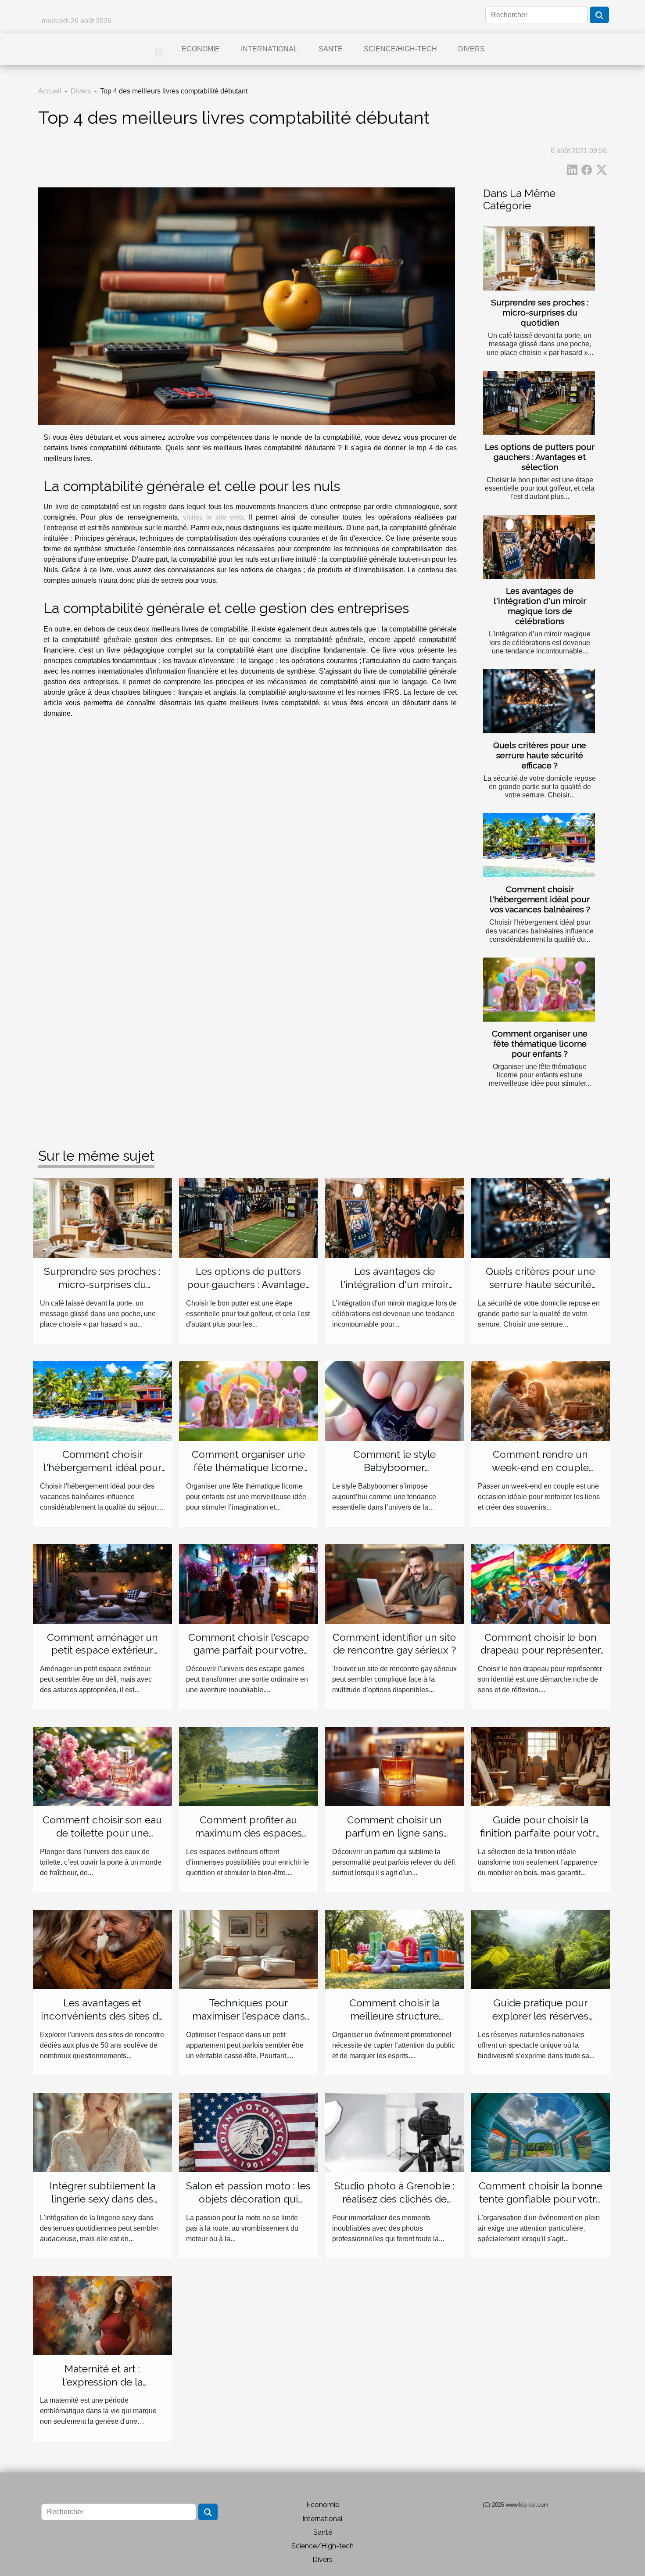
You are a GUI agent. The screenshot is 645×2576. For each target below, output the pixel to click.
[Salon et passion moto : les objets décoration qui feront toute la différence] (249, 2132)
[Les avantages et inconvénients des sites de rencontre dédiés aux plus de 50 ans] (102, 1949)
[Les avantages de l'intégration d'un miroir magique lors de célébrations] (539, 547)
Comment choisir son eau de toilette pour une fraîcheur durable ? (102, 1833)
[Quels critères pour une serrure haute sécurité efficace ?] (539, 701)
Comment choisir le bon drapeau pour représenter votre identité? (541, 1650)
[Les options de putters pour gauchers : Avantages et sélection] (539, 403)
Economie (201, 49)
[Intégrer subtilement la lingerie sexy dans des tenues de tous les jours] (102, 2132)
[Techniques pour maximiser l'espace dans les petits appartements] (249, 1949)
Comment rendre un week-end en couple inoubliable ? (540, 1467)
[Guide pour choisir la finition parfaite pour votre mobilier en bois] (540, 1766)
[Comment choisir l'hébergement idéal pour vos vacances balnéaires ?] (539, 845)
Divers (471, 49)
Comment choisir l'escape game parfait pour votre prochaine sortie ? (249, 1650)
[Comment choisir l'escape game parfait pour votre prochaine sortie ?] (249, 1583)
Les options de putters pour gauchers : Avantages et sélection (540, 457)
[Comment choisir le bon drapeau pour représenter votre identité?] (540, 1583)
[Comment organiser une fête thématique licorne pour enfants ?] (539, 990)
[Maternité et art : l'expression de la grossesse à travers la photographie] (102, 2315)
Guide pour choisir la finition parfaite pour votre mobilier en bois (541, 1833)
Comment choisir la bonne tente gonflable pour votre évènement (541, 2199)
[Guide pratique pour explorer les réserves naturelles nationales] (540, 1949)
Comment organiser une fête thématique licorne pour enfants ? (540, 1044)
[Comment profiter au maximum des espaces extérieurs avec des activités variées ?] (249, 1766)
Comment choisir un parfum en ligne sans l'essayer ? (394, 1833)
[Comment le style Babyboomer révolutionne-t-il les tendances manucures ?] (395, 1401)
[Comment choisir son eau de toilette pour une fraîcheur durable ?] (102, 1766)
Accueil (50, 91)
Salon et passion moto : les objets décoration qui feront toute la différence (248, 2199)
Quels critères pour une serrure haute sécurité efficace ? (540, 755)
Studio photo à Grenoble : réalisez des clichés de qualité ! (394, 2199)
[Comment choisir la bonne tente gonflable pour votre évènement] (540, 2132)
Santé (331, 49)
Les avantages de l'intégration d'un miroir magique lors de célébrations (540, 606)
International (269, 49)
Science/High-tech (400, 49)
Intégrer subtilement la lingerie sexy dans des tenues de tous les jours (102, 2199)
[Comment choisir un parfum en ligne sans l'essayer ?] (395, 1766)
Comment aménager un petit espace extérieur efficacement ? (102, 1650)
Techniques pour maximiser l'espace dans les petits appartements (249, 2016)
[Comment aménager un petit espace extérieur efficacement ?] (102, 1583)
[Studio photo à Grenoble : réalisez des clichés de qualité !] (395, 2132)
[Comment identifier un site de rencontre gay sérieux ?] (395, 1583)
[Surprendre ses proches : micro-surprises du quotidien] (539, 258)
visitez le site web (213, 517)
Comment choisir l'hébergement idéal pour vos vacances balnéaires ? (540, 899)
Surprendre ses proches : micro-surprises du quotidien (540, 312)
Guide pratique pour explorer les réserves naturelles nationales (541, 2016)
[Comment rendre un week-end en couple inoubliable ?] (540, 1401)
